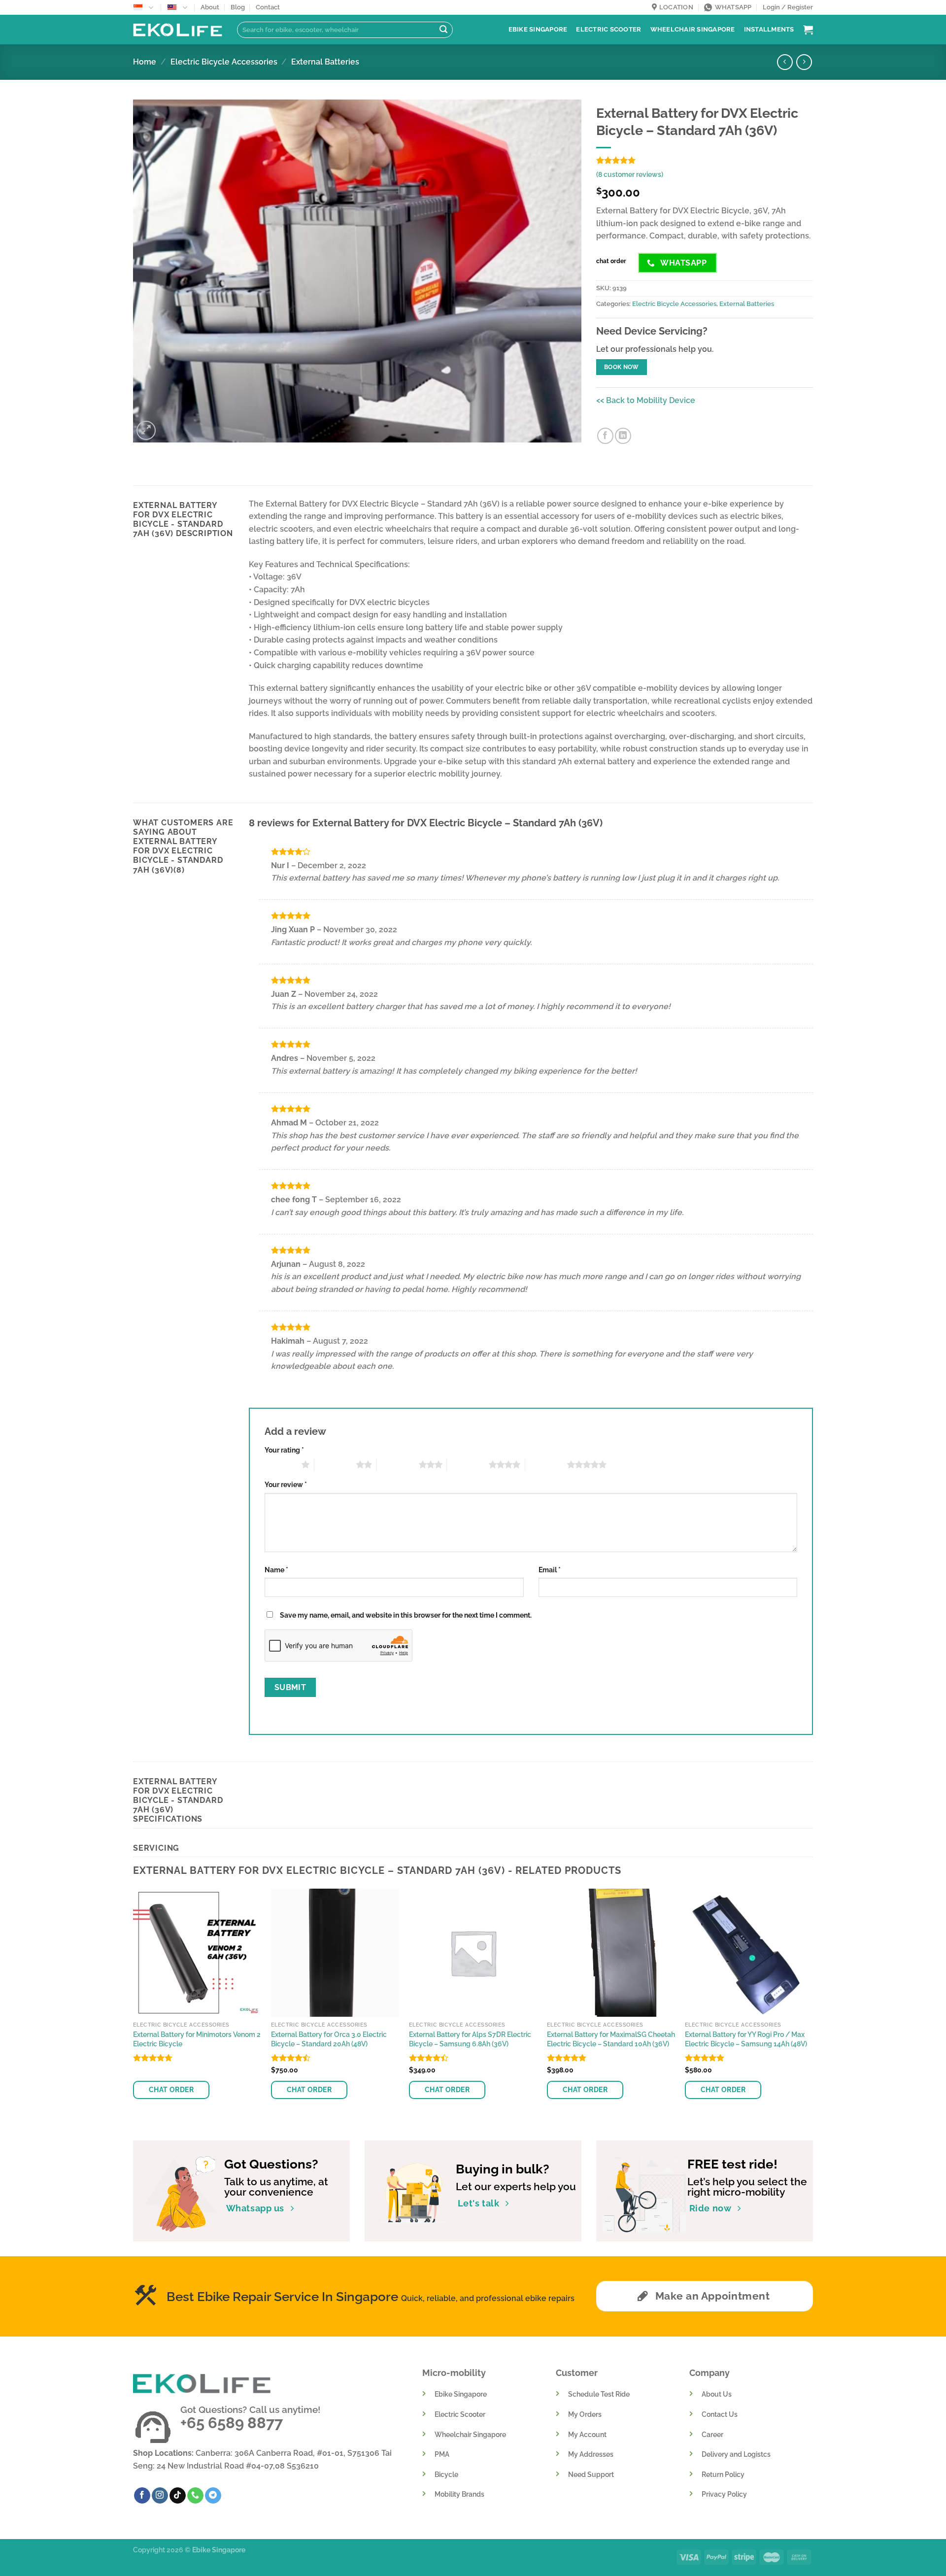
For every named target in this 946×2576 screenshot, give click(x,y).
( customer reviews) (630, 174)
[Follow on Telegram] (213, 2496)
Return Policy (723, 2474)
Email (550, 1570)
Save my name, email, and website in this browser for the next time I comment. (406, 1615)
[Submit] (443, 30)
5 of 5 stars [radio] (546, 1464)
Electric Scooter (608, 29)
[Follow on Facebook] (142, 2496)
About (210, 7)
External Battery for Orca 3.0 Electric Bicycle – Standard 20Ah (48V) (329, 2039)
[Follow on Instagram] (160, 2496)
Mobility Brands (459, 2494)
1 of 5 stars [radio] (281, 1464)
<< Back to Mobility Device (646, 400)
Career (712, 2434)
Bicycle (446, 2474)
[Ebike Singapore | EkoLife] (178, 30)
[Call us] (195, 2496)
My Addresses (591, 2454)
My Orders (585, 2414)
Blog (238, 7)
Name (276, 1570)
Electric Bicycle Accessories (224, 62)
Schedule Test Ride (599, 2394)
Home (145, 62)
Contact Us (720, 2414)
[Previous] (134, 2006)
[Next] (812, 2006)
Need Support (591, 2474)
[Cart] (808, 30)
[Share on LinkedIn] (623, 436)
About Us (717, 2394)
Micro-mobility (454, 2373)
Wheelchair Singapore (693, 29)
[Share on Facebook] (605, 436)
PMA (442, 2454)
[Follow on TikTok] (178, 2496)
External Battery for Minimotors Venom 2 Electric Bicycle (197, 2039)
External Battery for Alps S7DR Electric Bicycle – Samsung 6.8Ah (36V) (470, 2039)
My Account (587, 2434)
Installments (769, 29)
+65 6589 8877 (232, 2423)
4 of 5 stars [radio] (468, 1464)
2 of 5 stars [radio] (335, 1464)
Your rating (284, 1450)
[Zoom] (146, 430)
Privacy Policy (724, 2494)
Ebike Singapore (538, 29)
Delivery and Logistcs (736, 2454)
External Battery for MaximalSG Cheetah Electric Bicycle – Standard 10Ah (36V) (611, 2039)
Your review (286, 1484)
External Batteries (325, 62)
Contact (268, 7)
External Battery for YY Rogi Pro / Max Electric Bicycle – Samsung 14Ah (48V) (746, 2039)
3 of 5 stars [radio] (398, 1464)
